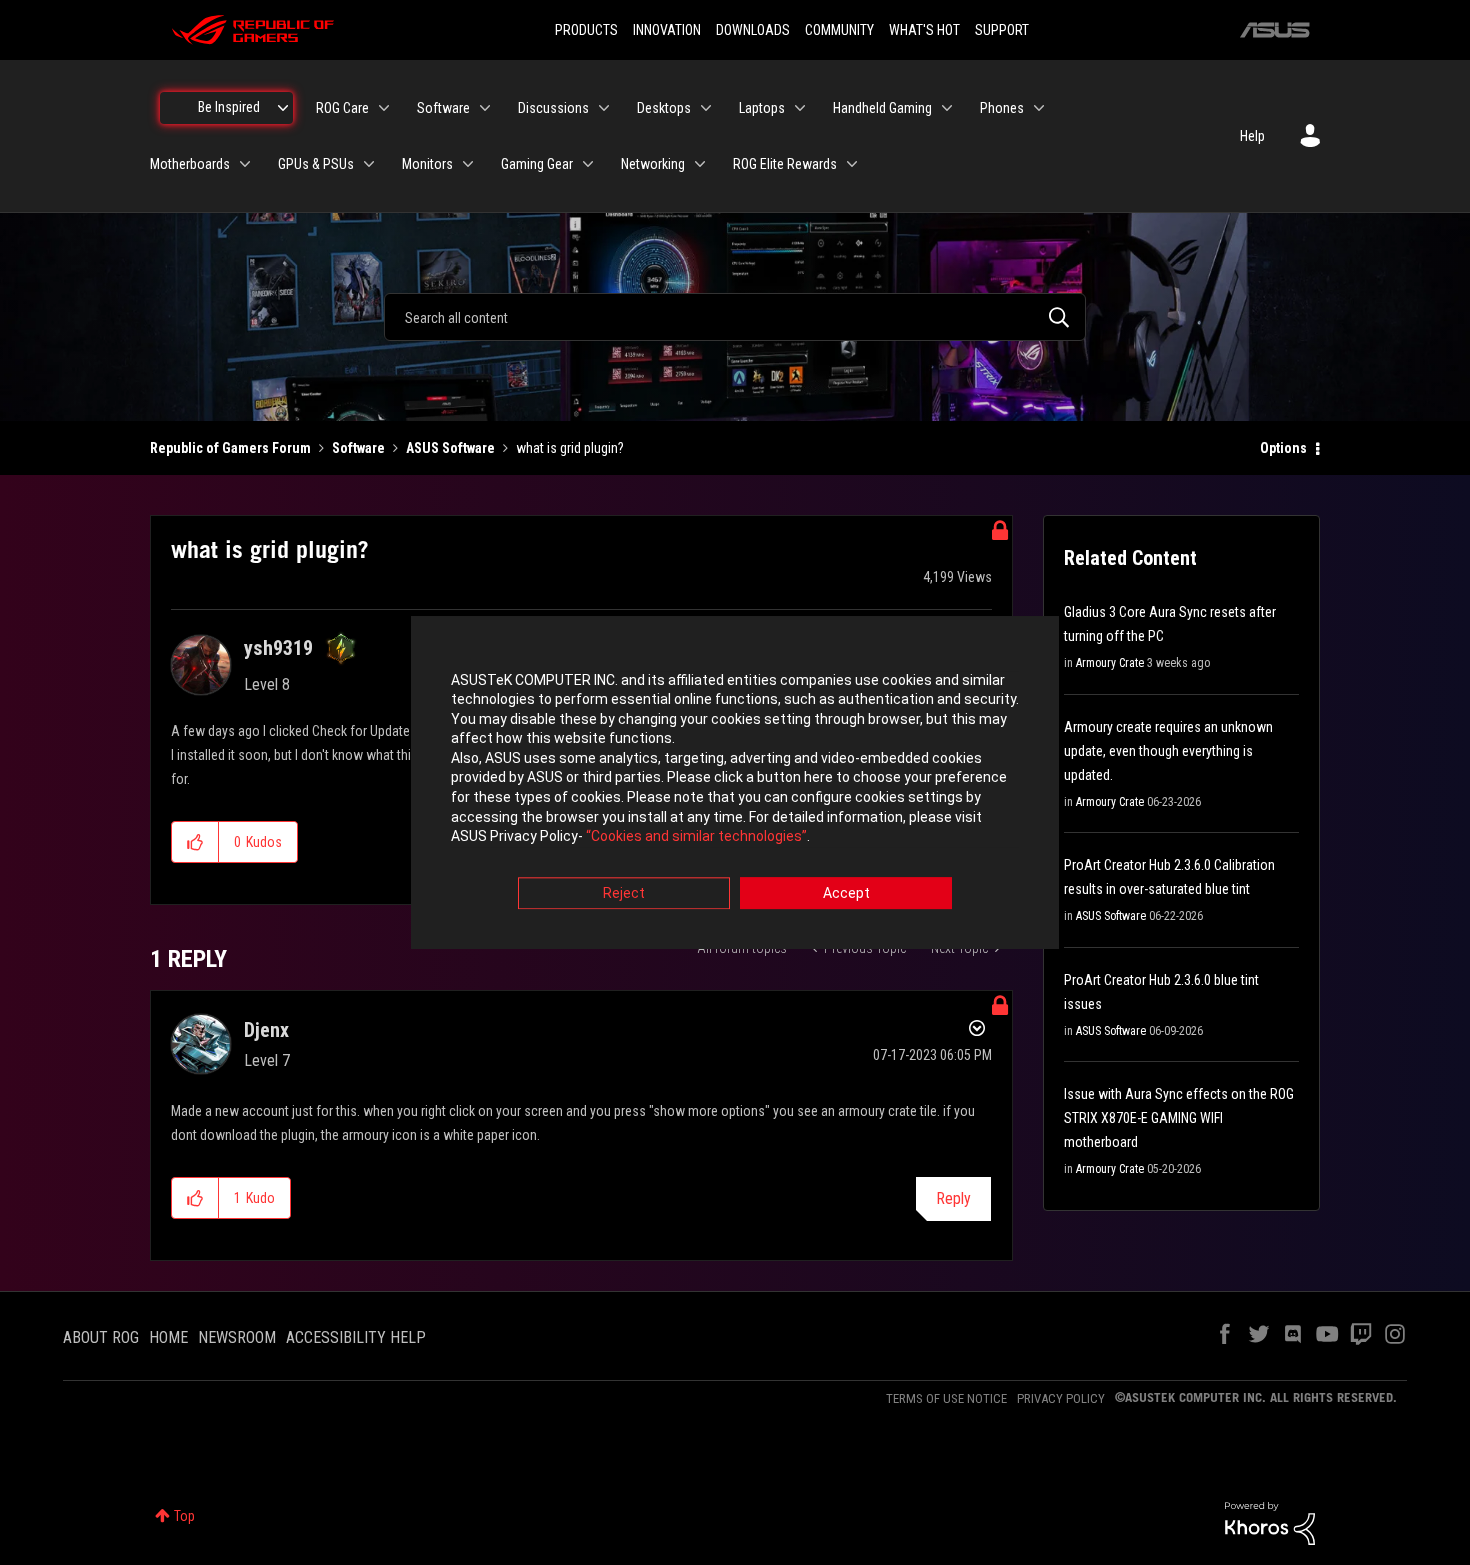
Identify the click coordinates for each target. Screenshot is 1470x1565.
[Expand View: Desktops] (706, 108)
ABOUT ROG (101, 1337)
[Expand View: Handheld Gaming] (947, 108)
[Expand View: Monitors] (468, 164)
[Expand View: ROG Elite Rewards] (852, 164)
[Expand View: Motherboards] (245, 164)
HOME (168, 1337)
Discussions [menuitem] (553, 108)
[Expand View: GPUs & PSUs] (369, 164)
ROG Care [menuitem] (342, 108)
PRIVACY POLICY (1061, 1398)
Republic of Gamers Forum (230, 448)
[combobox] (735, 317)
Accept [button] (846, 893)
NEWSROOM (237, 1337)
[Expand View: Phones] (1039, 108)
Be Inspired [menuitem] (229, 107)
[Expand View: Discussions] (604, 108)
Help (1252, 136)
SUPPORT (1002, 30)
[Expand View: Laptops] (800, 108)
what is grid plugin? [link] (570, 448)
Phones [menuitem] (1002, 108)
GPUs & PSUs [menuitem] (316, 164)
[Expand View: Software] (485, 108)
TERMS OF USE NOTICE (946, 1398)
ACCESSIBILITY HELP (356, 1337)
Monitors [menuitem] (427, 164)
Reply (953, 1198)
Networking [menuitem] (653, 164)
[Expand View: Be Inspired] (283, 108)
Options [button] (1283, 448)
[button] (195, 842)
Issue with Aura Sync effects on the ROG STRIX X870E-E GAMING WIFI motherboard (1179, 1118)
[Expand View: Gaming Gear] (588, 164)
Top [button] (184, 1516)
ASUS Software (450, 448)
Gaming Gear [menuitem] (537, 164)
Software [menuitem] (443, 108)
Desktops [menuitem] (664, 108)
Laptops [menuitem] (762, 108)
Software (358, 448)
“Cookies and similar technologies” (696, 837)
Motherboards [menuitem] (190, 164)
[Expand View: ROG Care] (384, 108)
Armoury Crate (1110, 663)
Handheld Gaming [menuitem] (882, 108)
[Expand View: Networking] (700, 164)
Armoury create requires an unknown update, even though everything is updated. (1168, 751)
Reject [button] (624, 893)
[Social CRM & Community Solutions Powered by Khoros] (1270, 1522)
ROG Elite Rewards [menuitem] (785, 164)
